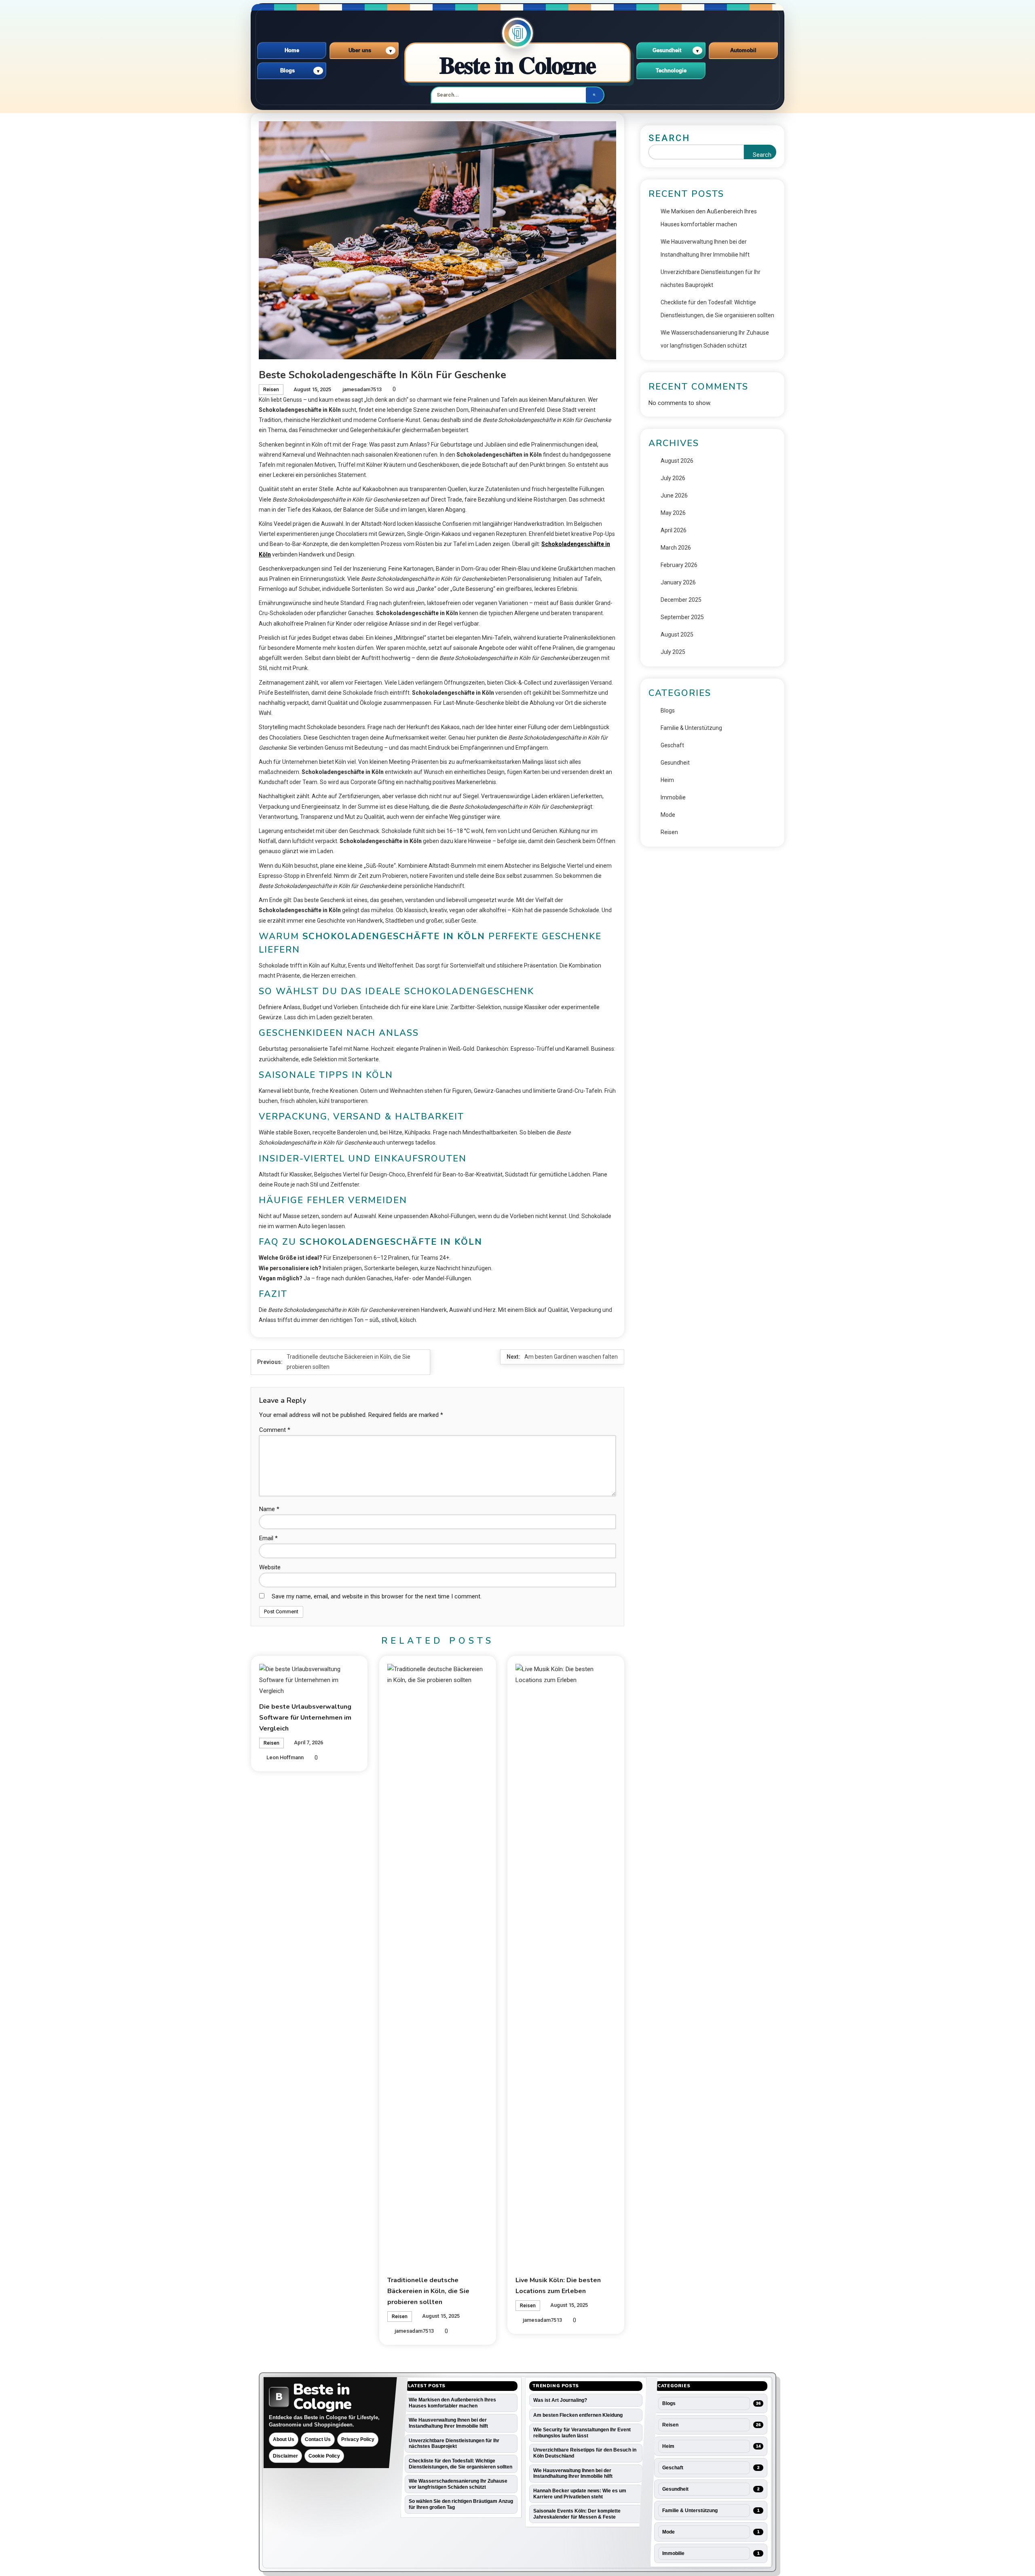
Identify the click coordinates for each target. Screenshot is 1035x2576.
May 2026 (673, 513)
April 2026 (674, 530)
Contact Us (318, 2439)
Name (269, 1509)
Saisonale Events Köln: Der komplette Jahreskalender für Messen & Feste (577, 2514)
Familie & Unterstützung (691, 728)
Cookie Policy (324, 2456)
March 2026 (676, 548)
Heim (667, 780)
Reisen (271, 390)
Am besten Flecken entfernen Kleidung (578, 2415)
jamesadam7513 (362, 389)
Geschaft (672, 745)
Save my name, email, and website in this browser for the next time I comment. (377, 1596)
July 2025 (673, 652)
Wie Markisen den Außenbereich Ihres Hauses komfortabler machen (709, 218)
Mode (668, 815)
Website (270, 1567)
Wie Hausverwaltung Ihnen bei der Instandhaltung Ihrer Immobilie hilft (705, 248)
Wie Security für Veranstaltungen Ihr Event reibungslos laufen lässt (582, 2433)
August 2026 (677, 461)
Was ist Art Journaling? (560, 2400)
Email (268, 1538)
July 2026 (673, 478)
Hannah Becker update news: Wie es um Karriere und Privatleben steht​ (580, 2494)
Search (669, 138)
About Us (284, 2439)
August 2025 (677, 635)
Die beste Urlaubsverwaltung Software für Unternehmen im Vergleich (305, 1718)
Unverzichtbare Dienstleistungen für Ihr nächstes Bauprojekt (711, 278)
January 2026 (678, 582)
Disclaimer (285, 2456)
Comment (275, 1430)
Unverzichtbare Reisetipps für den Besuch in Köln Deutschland (585, 2453)
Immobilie (673, 797)
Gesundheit (675, 763)
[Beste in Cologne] (517, 33)
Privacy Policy (358, 2439)
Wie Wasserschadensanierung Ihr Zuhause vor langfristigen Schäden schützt (715, 339)
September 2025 (682, 617)
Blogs (668, 710)
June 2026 (674, 495)
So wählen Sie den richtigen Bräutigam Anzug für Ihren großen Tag (461, 2504)
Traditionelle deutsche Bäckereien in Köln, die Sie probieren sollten (428, 2291)
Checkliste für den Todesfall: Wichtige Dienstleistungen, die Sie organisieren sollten (717, 309)
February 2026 (679, 565)
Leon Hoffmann (285, 1757)
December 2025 (681, 600)
